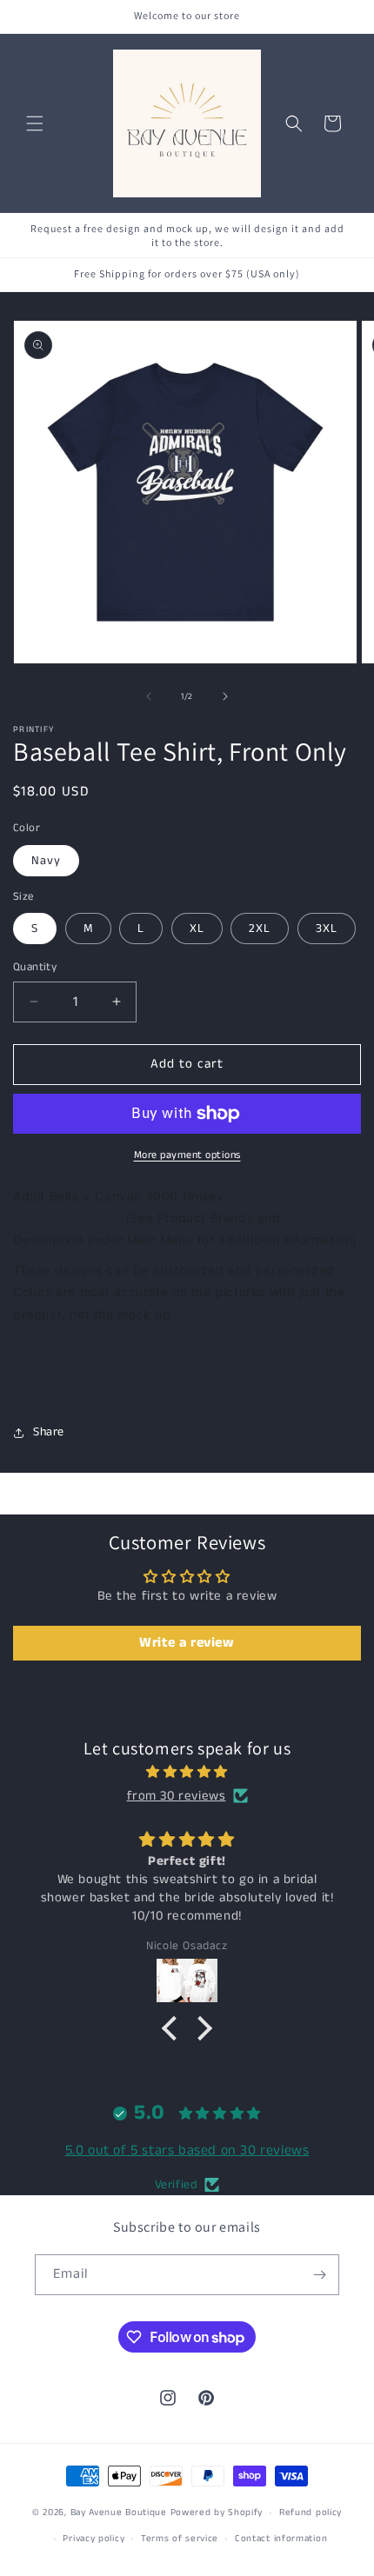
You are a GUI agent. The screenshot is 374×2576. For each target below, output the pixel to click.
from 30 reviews (177, 1796)
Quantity (35, 967)
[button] (35, 123)
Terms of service (180, 2539)
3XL (327, 929)
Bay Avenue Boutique (119, 2513)
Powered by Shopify (217, 2513)
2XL (260, 929)
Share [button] (49, 1432)
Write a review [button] (187, 1643)
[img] (187, 1772)
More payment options (187, 1155)
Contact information (281, 2539)
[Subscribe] (319, 2275)
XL (197, 929)
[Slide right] (225, 696)
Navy (46, 861)
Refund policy (311, 2513)
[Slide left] (149, 696)
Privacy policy (93, 2539)
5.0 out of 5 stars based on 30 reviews (187, 2150)
